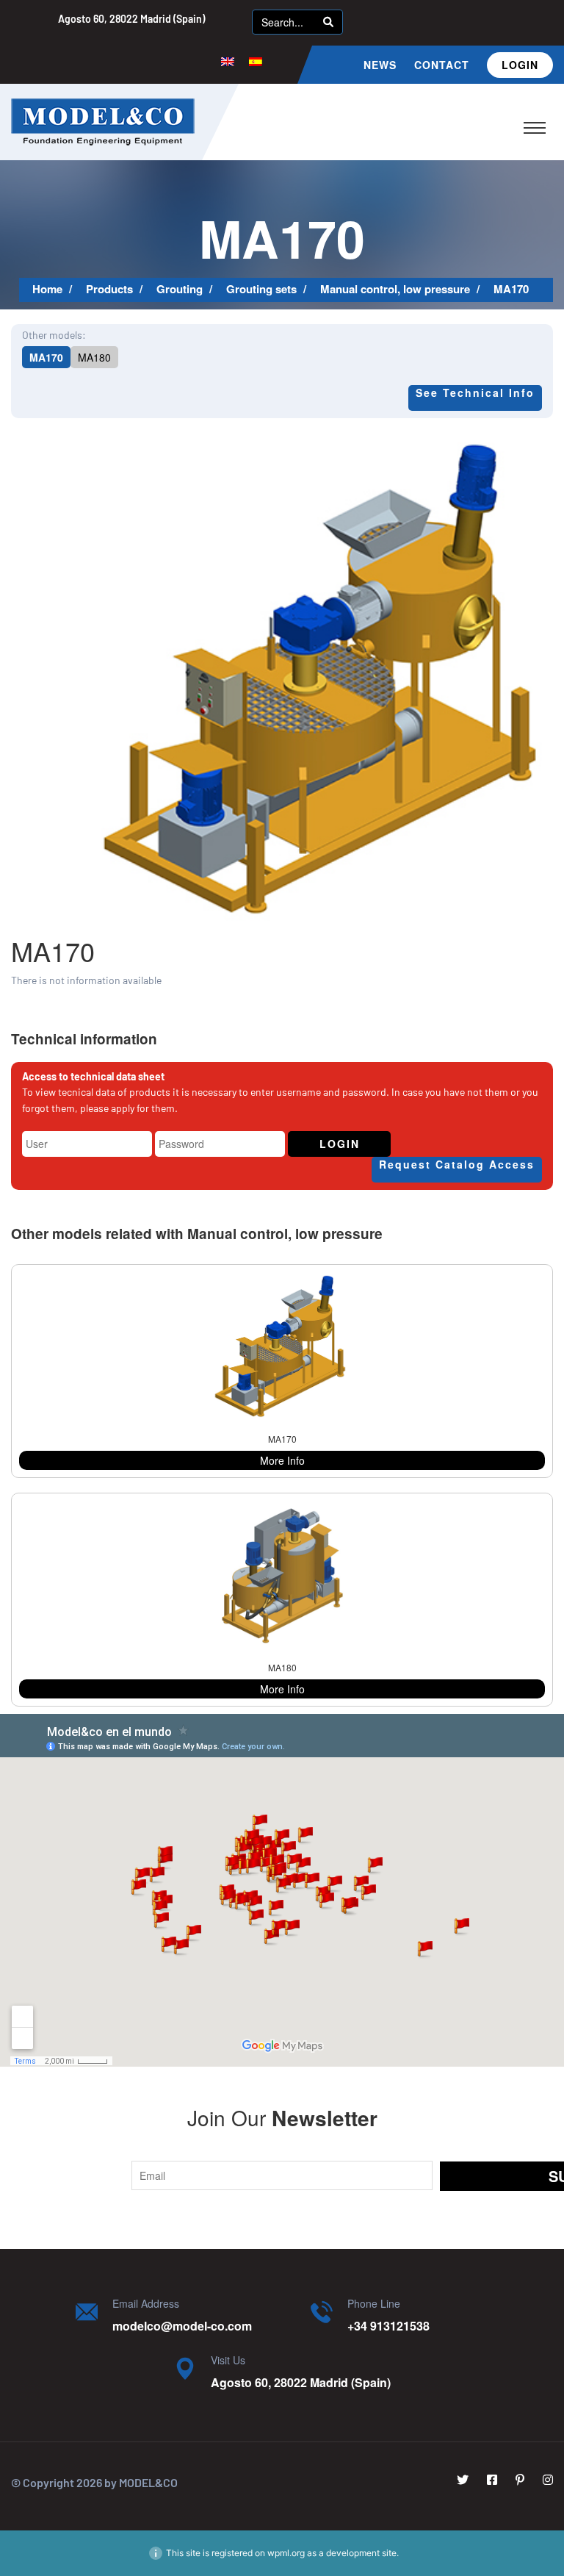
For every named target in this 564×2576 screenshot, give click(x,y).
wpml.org (286, 2553)
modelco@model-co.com (182, 2326)
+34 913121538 (388, 2326)
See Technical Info (475, 392)
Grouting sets (261, 289)
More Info (282, 1460)
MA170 (46, 357)
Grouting (180, 289)
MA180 (94, 357)
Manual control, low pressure (395, 289)
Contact (442, 65)
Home (47, 289)
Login (520, 65)
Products (109, 289)
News (380, 65)
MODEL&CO (148, 2482)
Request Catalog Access (457, 1164)
